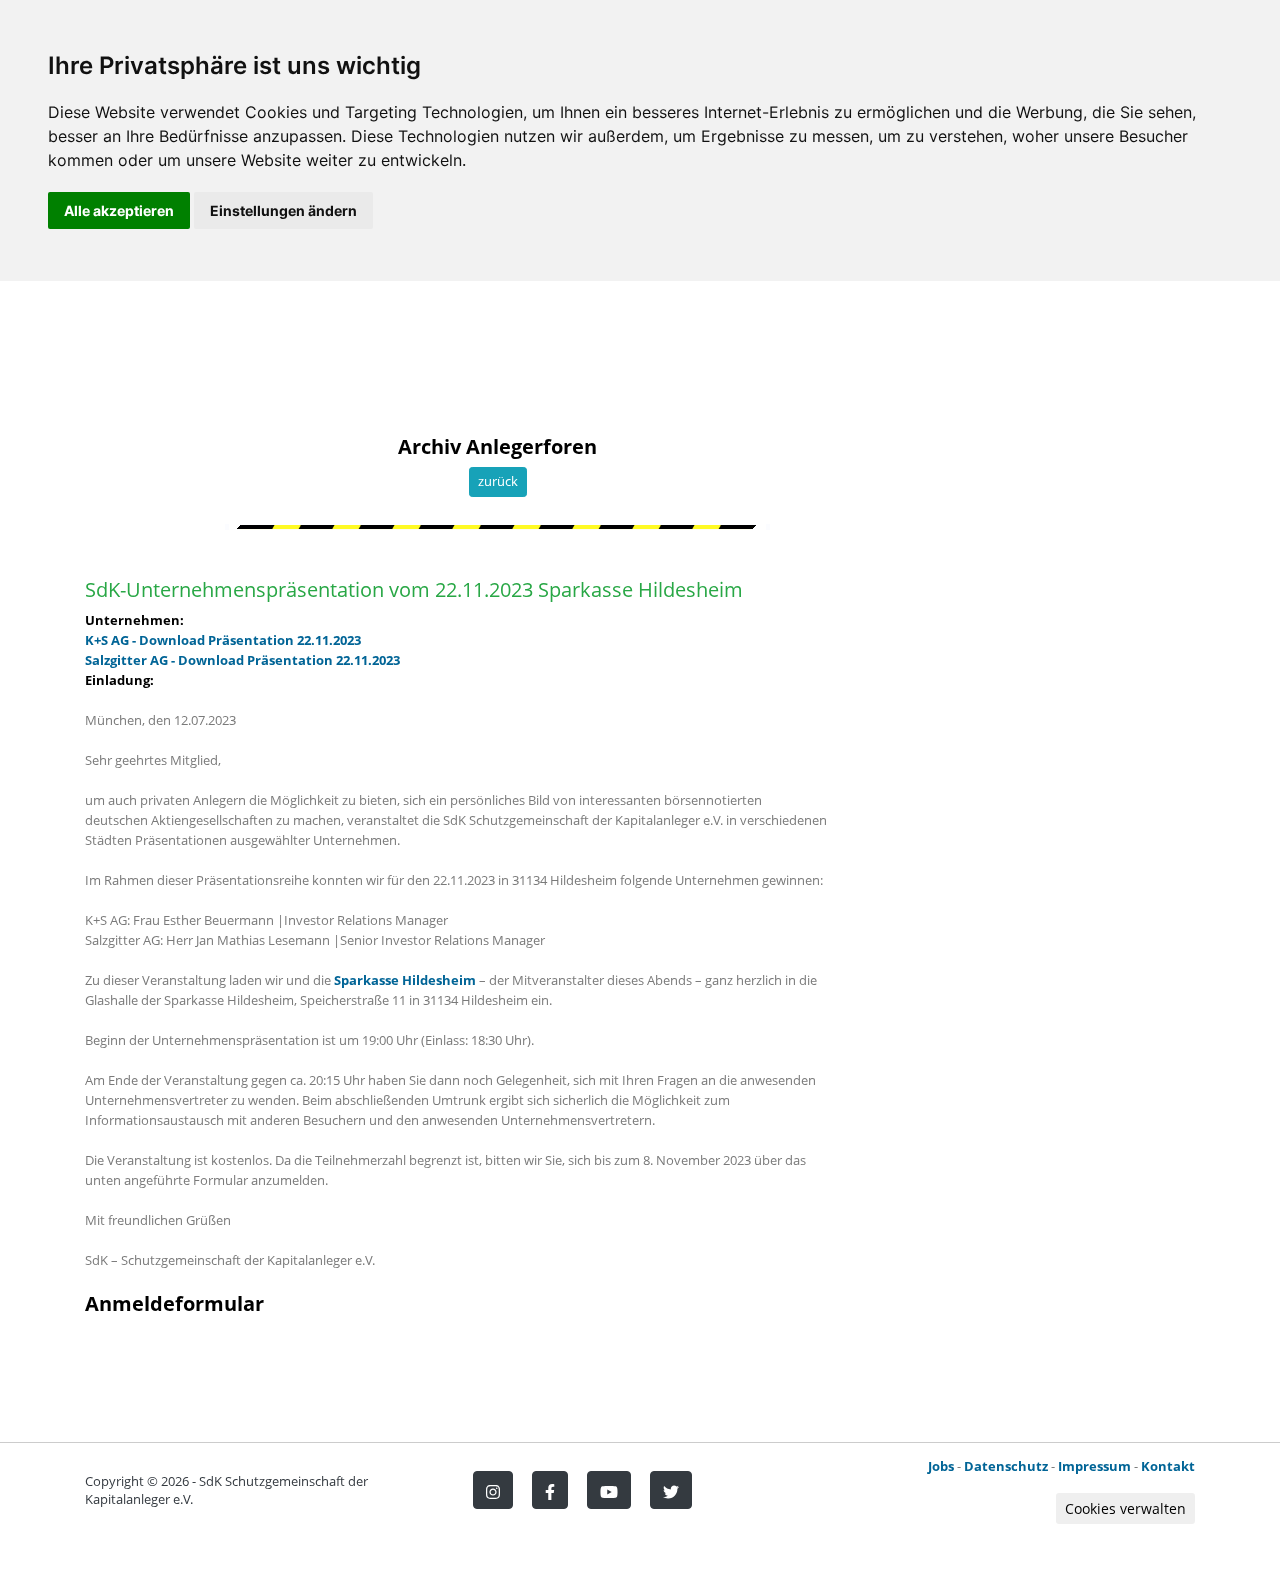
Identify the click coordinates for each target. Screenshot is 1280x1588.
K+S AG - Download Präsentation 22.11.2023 (223, 640)
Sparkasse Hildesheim (406, 980)
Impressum (1094, 1466)
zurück (498, 481)
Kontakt (1168, 1466)
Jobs (941, 1466)
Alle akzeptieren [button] (119, 210)
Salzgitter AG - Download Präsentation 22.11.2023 (242, 660)
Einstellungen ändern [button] (283, 210)
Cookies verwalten (1125, 1508)
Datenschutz (1006, 1466)
